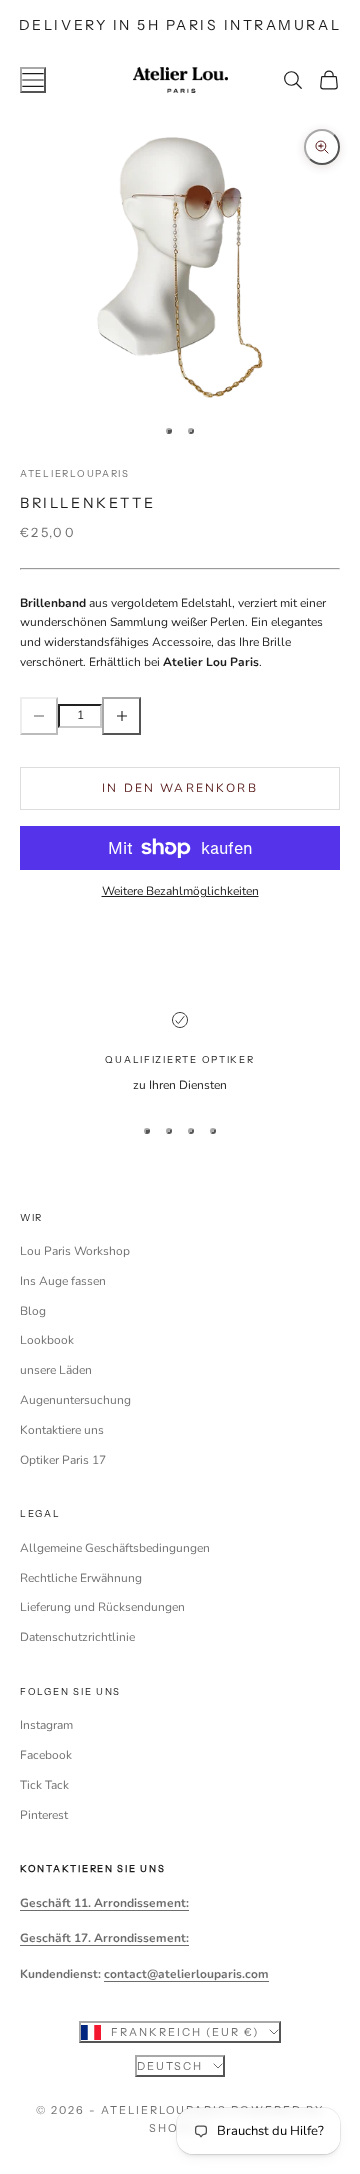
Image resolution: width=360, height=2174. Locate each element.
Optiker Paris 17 (63, 1460)
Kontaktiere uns (62, 1430)
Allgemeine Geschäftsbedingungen (115, 1548)
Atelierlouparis (75, 473)
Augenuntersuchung (75, 1400)
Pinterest (44, 1815)
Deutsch (170, 2066)
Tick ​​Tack (44, 1785)
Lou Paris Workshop (75, 1251)
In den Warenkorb (180, 788)
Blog (33, 1311)
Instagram (46, 1725)
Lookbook (47, 1340)
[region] (180, 1054)
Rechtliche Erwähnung (81, 1578)
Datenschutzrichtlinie (77, 1637)
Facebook (46, 1755)
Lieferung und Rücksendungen (102, 1607)
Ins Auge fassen (63, 1281)
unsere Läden (56, 1370)
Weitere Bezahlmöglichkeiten (180, 891)
